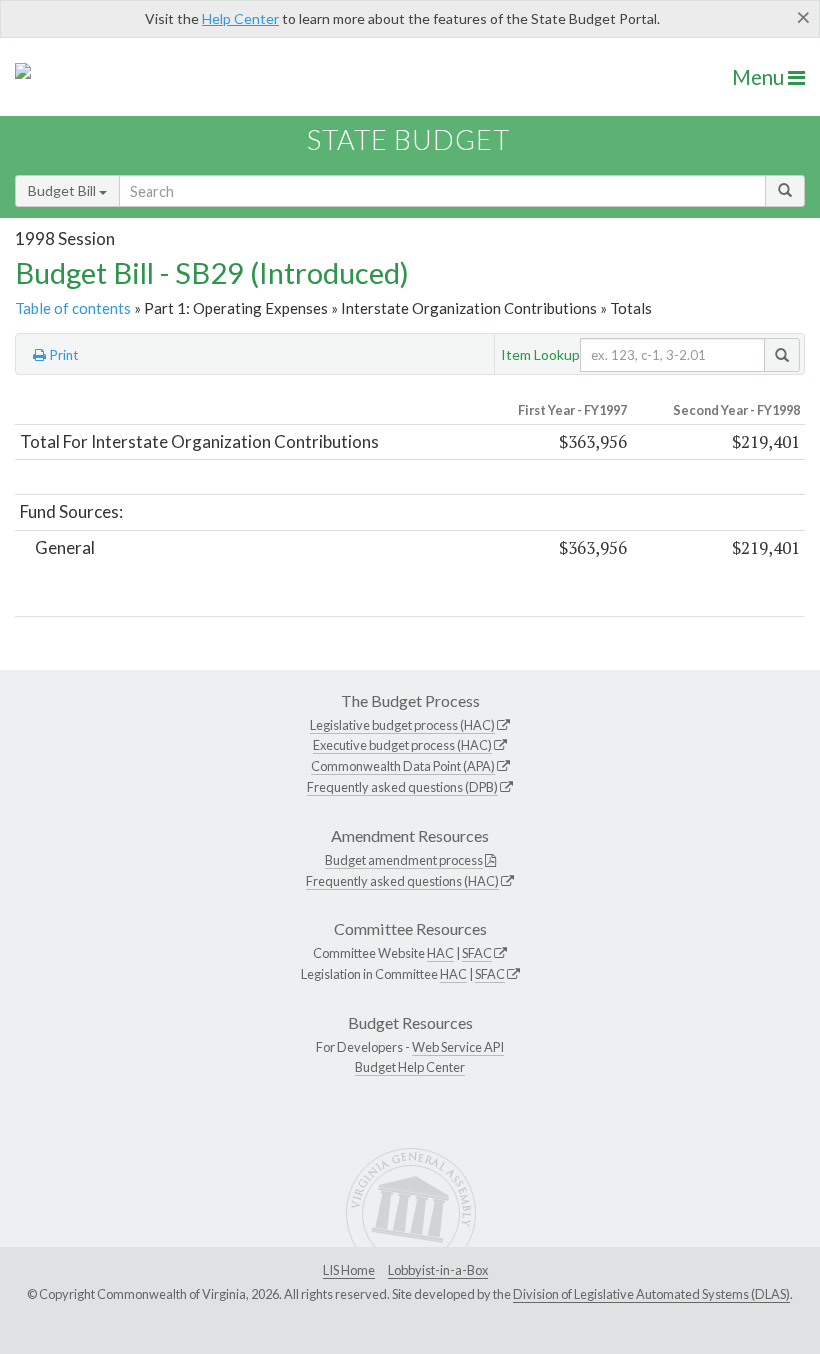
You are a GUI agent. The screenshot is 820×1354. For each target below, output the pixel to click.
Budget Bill (63, 190)
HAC (440, 953)
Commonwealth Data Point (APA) (403, 766)
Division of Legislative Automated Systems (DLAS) (651, 1294)
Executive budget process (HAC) (402, 745)
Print (62, 355)
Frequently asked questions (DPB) (402, 787)
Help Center (240, 18)
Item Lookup (540, 354)
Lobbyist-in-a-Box (438, 1270)
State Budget (408, 139)
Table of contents (73, 308)
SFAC (477, 953)
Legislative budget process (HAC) (402, 725)
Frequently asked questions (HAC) (402, 881)
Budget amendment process (404, 860)
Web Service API (458, 1047)
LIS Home (349, 1270)
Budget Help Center (410, 1067)
